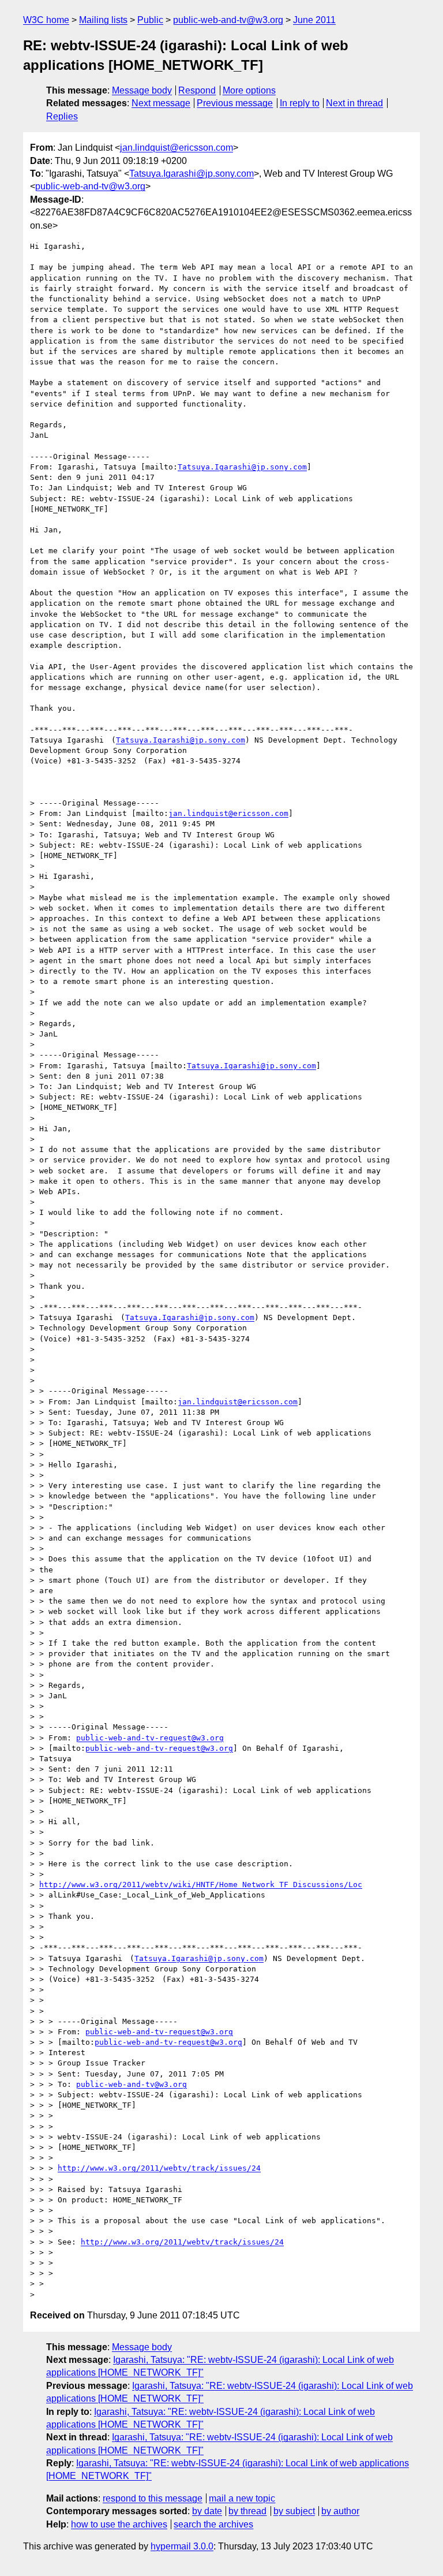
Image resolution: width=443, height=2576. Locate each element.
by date (207, 2511)
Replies (62, 116)
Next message (161, 103)
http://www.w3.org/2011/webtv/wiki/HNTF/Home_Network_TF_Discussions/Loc (201, 1885)
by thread (247, 2511)
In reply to (300, 103)
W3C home (46, 20)
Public (150, 20)
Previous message (235, 103)
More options (249, 90)
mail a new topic (242, 2498)
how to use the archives (119, 2524)
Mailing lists (103, 20)
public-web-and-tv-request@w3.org (150, 1738)
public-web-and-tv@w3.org (228, 20)
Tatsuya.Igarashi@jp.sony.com (192, 174)
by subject (294, 2511)
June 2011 (314, 20)
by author (340, 2511)
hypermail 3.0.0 (182, 2546)
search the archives (213, 2524)
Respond (197, 90)
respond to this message (153, 2498)
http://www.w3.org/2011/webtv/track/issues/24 (159, 2168)
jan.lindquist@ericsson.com (177, 148)
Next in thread (354, 103)
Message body (142, 90)
